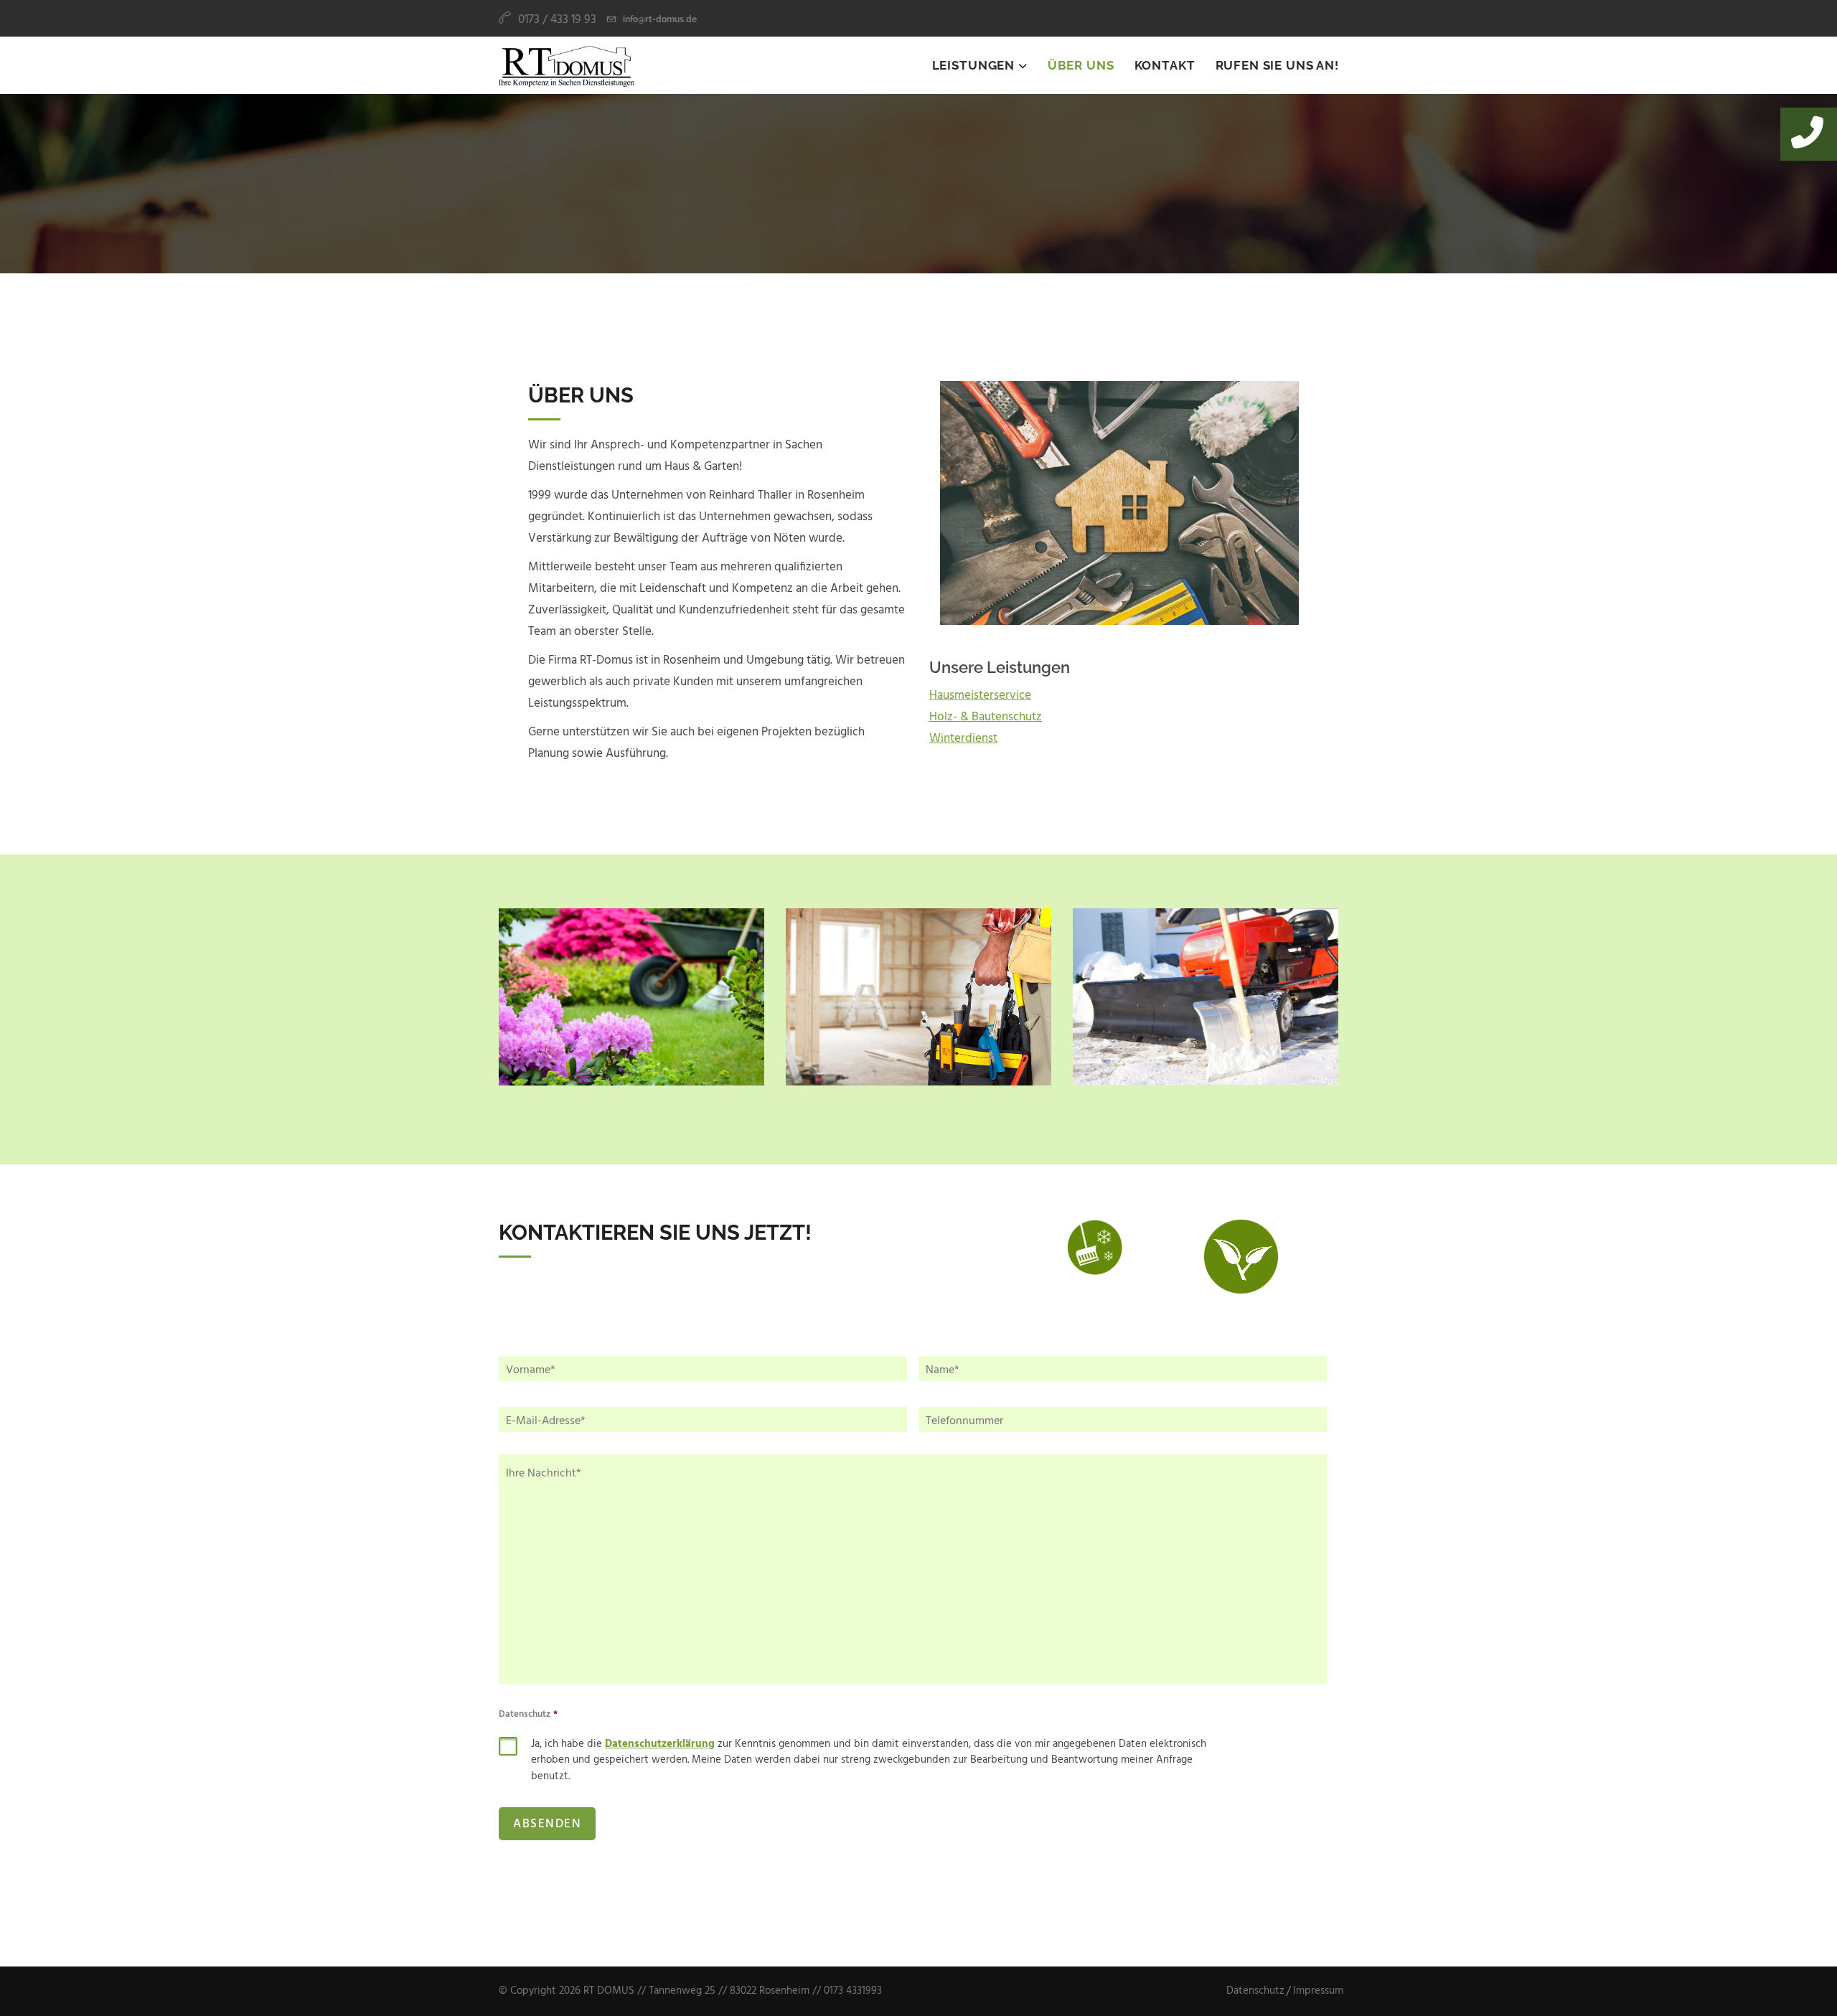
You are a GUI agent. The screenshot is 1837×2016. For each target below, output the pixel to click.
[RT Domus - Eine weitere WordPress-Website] (567, 65)
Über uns (1081, 65)
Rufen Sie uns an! (1277, 65)
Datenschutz (528, 1715)
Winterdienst (963, 739)
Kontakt (1165, 65)
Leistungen (975, 65)
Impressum (1318, 1991)
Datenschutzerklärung (660, 1744)
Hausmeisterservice (980, 696)
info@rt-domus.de (660, 19)
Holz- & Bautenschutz (986, 717)
